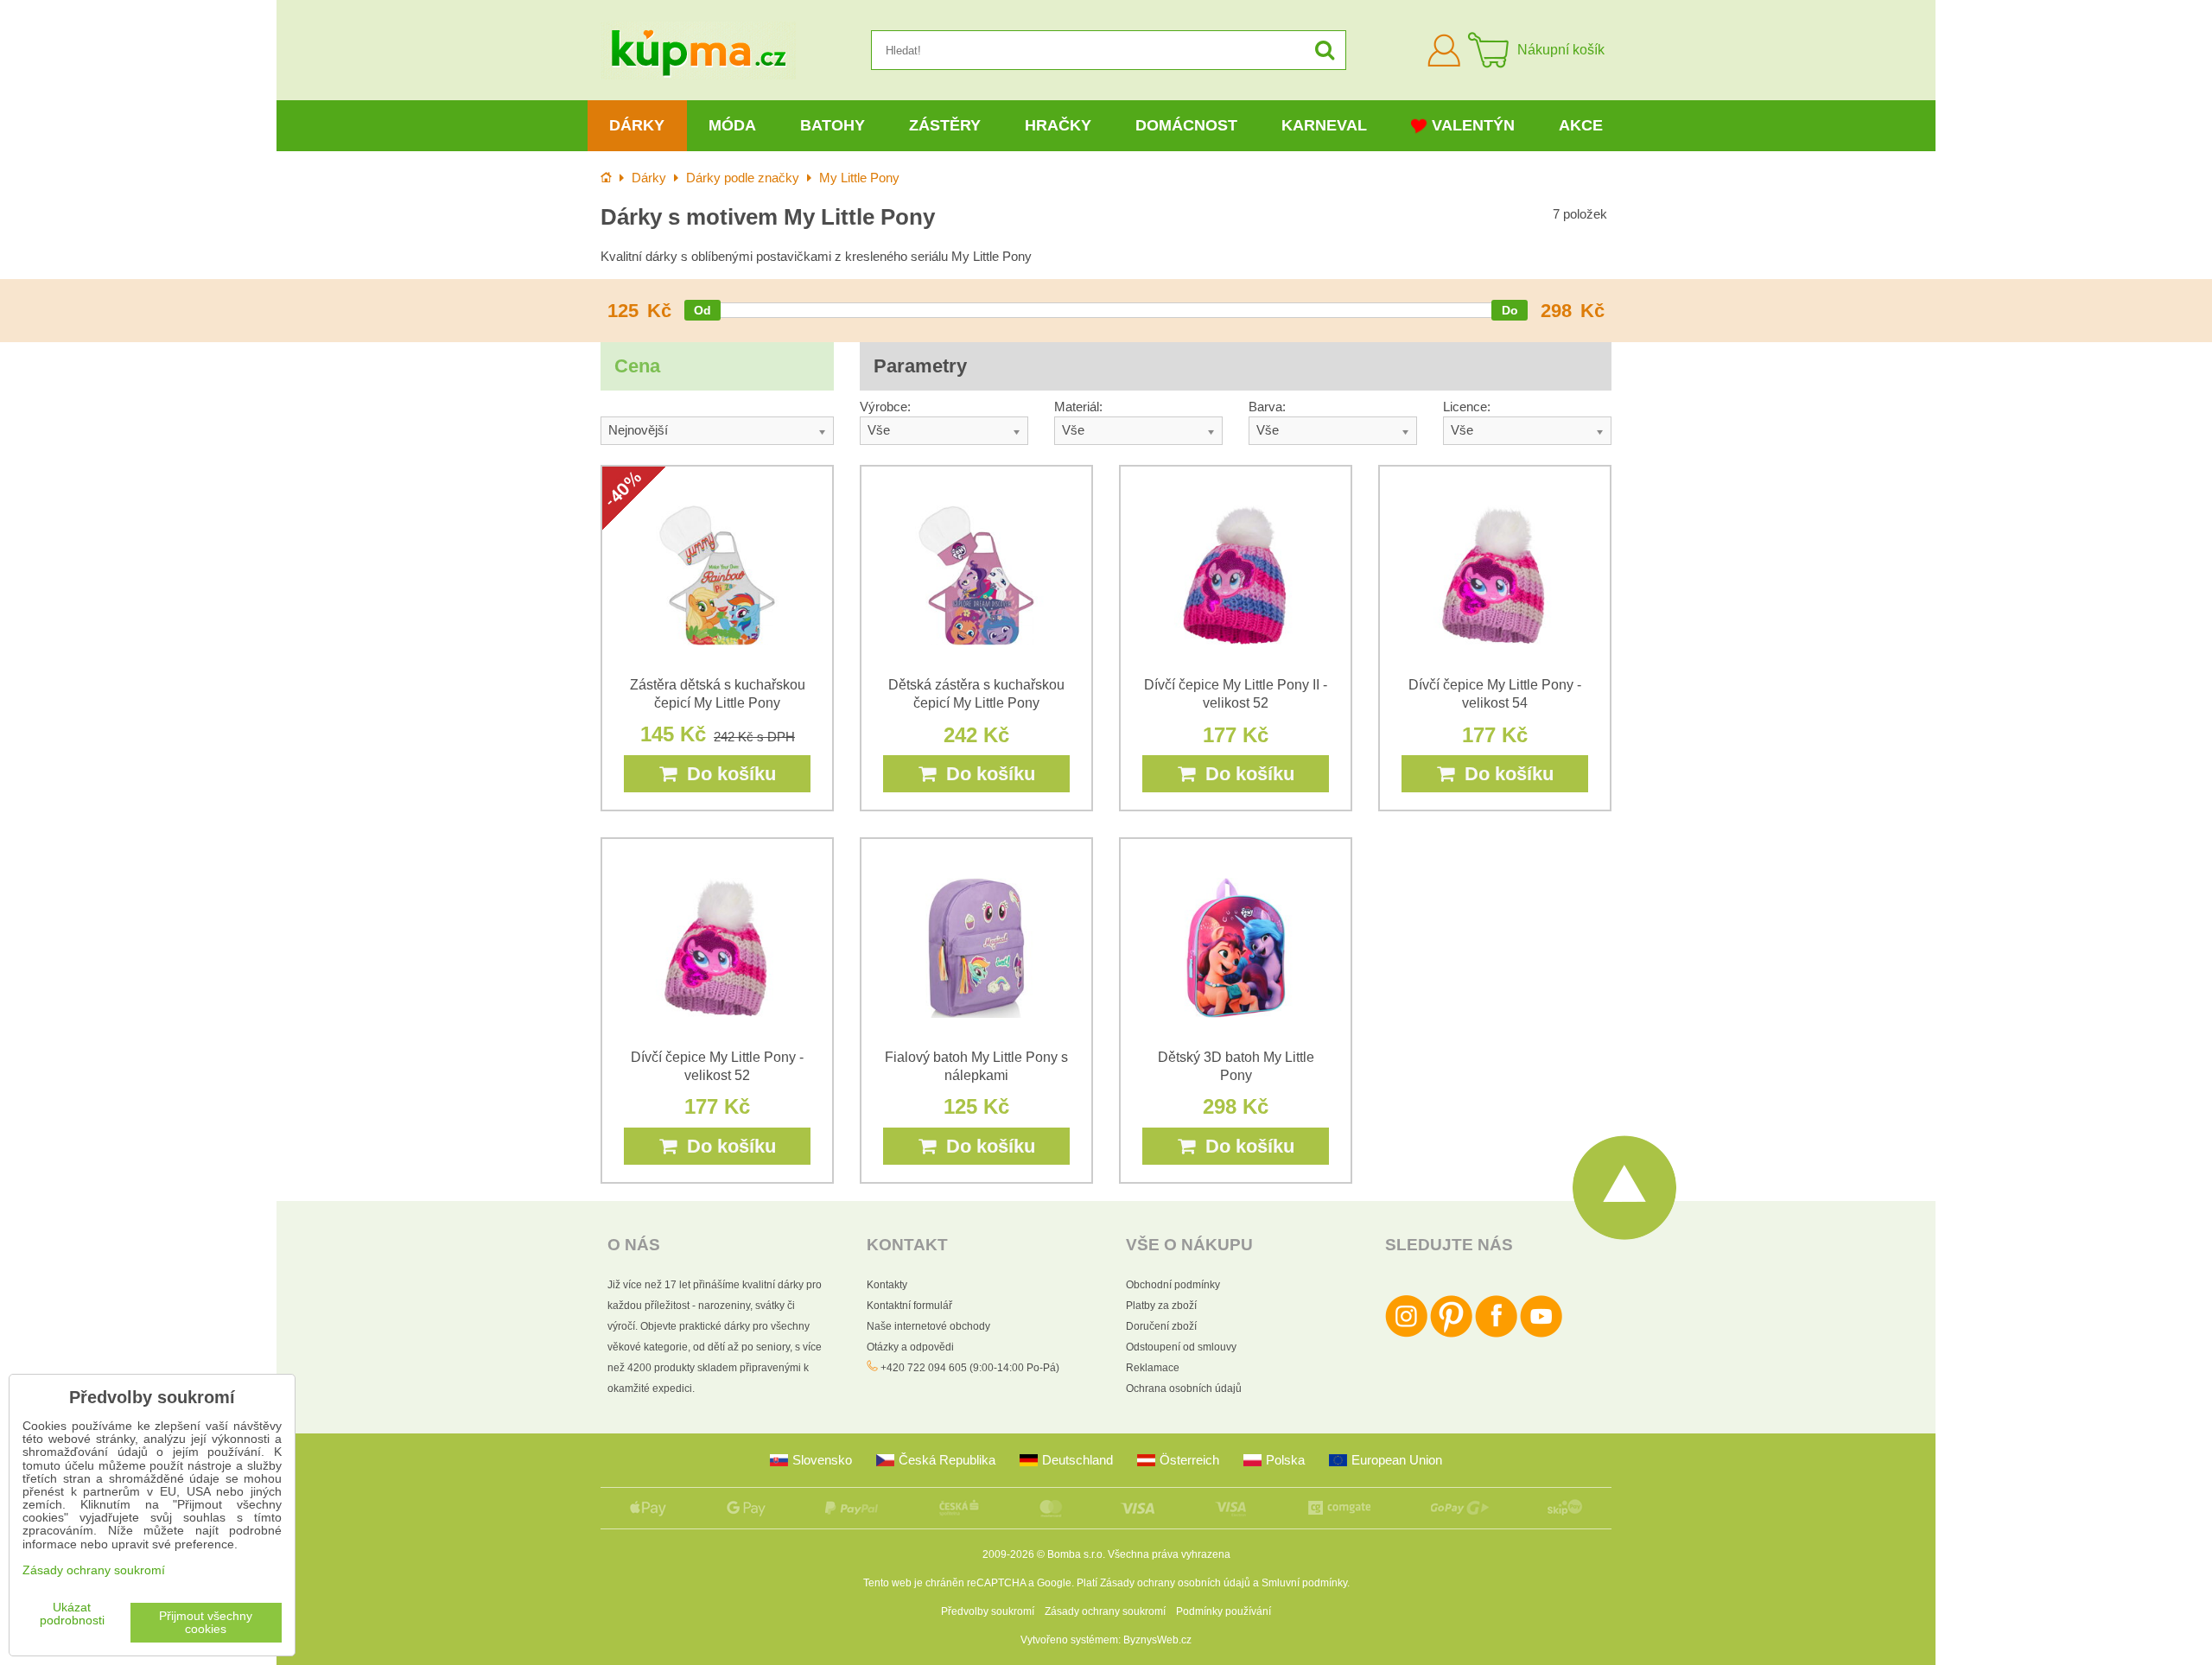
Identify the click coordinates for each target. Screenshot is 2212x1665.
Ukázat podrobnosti (72, 1614)
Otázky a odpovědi (910, 1347)
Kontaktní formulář (909, 1306)
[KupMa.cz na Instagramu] (1406, 1334)
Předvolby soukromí (988, 1611)
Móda (732, 125)
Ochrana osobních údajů (1184, 1389)
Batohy (833, 125)
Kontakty (887, 1285)
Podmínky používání (1224, 1611)
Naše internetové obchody (928, 1326)
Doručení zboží (1161, 1326)
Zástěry (945, 125)
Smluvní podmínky (1304, 1583)
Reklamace (1153, 1368)
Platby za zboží (1161, 1306)
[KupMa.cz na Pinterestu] (1451, 1334)
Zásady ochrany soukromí (1105, 1611)
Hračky (1058, 125)
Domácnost (1186, 125)
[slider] (702, 310)
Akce (1581, 125)
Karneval (1324, 125)
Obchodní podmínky (1173, 1285)
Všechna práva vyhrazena (1169, 1554)
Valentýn (1473, 125)
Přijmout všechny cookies (206, 1623)
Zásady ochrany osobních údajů (1175, 1583)
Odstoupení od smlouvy (1181, 1347)
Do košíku (726, 774)
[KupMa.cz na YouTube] (1541, 1334)
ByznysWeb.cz (1157, 1640)
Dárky (637, 125)
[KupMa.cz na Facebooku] (1496, 1334)
